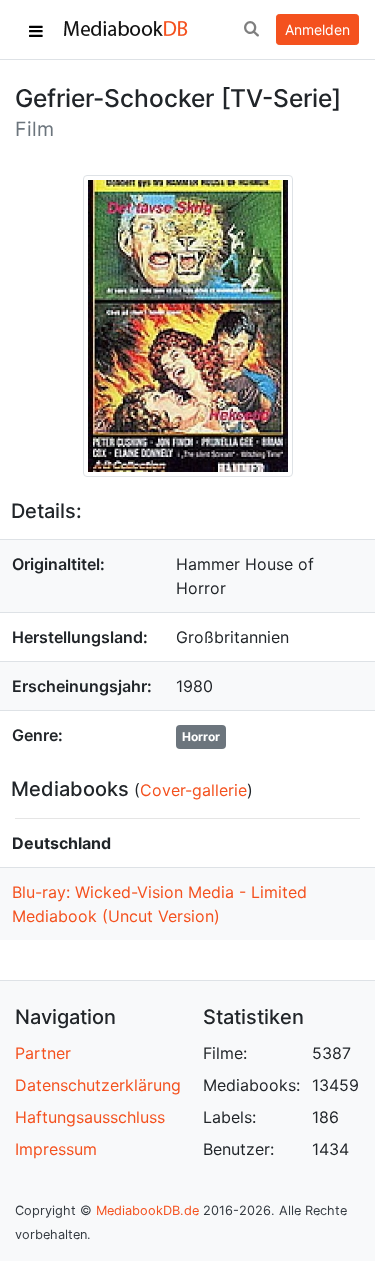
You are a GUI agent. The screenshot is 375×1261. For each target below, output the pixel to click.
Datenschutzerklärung (98, 1085)
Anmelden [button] (317, 29)
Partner (43, 1053)
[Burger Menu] (36, 30)
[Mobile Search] (251, 30)
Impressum (56, 1149)
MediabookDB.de (147, 1210)
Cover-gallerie (193, 790)
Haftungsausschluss (90, 1117)
